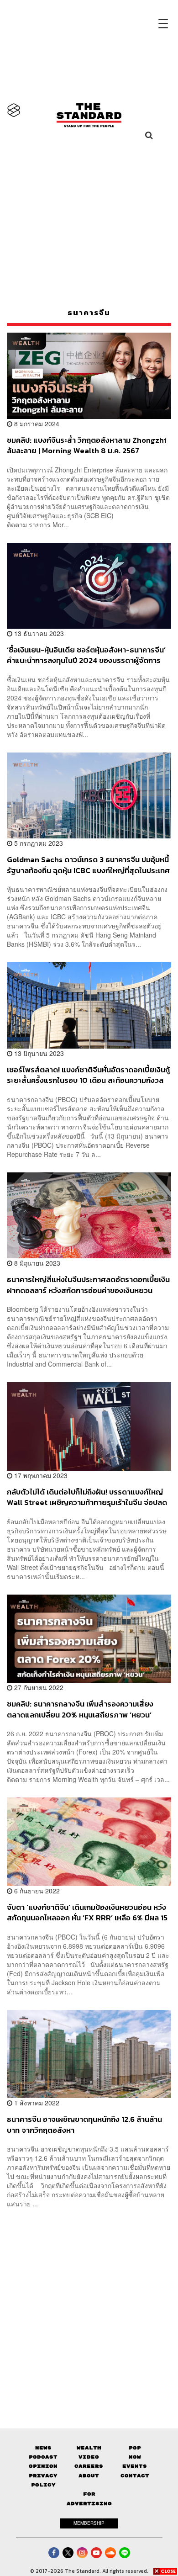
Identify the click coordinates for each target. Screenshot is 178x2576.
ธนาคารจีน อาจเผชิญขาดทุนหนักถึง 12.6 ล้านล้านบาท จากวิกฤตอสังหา (84, 2124)
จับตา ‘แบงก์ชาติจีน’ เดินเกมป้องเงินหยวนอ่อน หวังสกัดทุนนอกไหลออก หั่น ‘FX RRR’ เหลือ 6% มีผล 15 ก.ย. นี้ (87, 1912)
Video (89, 2457)
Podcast (43, 2457)
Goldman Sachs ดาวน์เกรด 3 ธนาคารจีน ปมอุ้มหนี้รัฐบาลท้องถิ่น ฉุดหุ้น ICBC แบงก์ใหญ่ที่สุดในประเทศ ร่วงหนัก (88, 865)
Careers (89, 2466)
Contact (135, 2476)
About (89, 2476)
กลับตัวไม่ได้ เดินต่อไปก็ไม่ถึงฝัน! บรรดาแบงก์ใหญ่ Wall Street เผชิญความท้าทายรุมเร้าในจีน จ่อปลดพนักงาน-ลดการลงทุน (87, 1497)
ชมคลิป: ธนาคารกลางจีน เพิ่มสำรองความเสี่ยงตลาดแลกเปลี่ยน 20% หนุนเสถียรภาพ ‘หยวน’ (80, 1709)
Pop (135, 2448)
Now (135, 2457)
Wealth (89, 2448)
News (43, 2448)
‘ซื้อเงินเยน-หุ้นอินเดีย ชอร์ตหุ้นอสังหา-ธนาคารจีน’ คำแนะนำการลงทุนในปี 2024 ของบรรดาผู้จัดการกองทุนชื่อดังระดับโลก (86, 655)
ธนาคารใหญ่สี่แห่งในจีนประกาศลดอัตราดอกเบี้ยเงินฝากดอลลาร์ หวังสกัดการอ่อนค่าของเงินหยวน (88, 1285)
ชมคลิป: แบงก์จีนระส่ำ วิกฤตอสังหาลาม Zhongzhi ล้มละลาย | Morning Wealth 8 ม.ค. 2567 (86, 445)
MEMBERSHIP (89, 2523)
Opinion (43, 2466)
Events (135, 2466)
